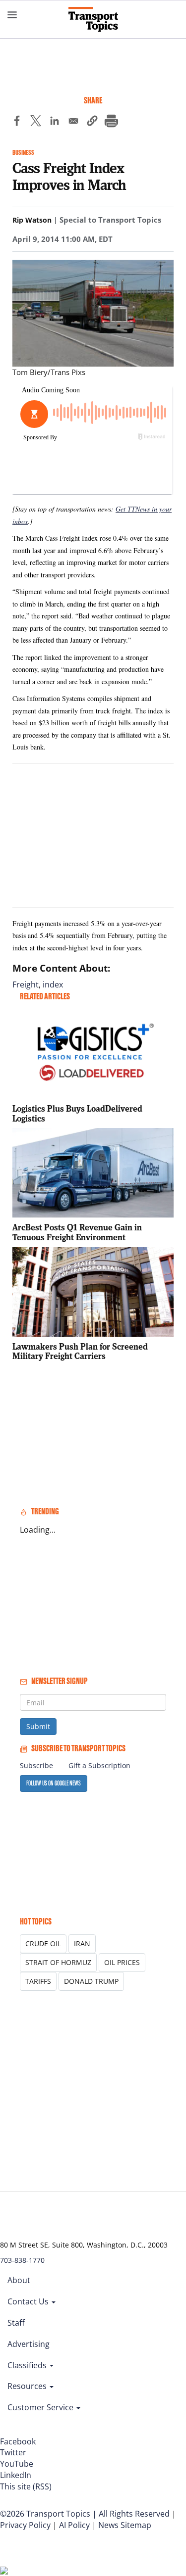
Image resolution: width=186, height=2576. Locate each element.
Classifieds (28, 2365)
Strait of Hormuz (58, 1962)
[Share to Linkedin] (55, 122)
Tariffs (38, 1981)
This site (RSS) (26, 2486)
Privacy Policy (25, 2525)
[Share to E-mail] (73, 122)
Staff (16, 2323)
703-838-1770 (22, 2260)
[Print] (111, 122)
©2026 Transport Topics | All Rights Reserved (85, 2514)
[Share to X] (36, 122)
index (53, 984)
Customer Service (41, 2407)
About (19, 2280)
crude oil (43, 1944)
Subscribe (36, 1765)
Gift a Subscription (99, 1765)
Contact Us (29, 2301)
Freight (26, 984)
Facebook (18, 2441)
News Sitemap (125, 2525)
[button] (92, 122)
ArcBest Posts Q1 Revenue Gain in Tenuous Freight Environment (77, 1232)
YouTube (17, 2464)
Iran (82, 1944)
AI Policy (74, 2525)
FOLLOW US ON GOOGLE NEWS (54, 1783)
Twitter (13, 2452)
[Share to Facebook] (17, 122)
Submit (38, 1726)
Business (23, 153)
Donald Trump (91, 1981)
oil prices (122, 1962)
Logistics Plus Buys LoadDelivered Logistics (77, 1113)
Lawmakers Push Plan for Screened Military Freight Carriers (80, 1351)
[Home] (93, 19)
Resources (28, 2386)
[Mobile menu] (12, 15)
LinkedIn (16, 2475)
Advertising (29, 2344)
